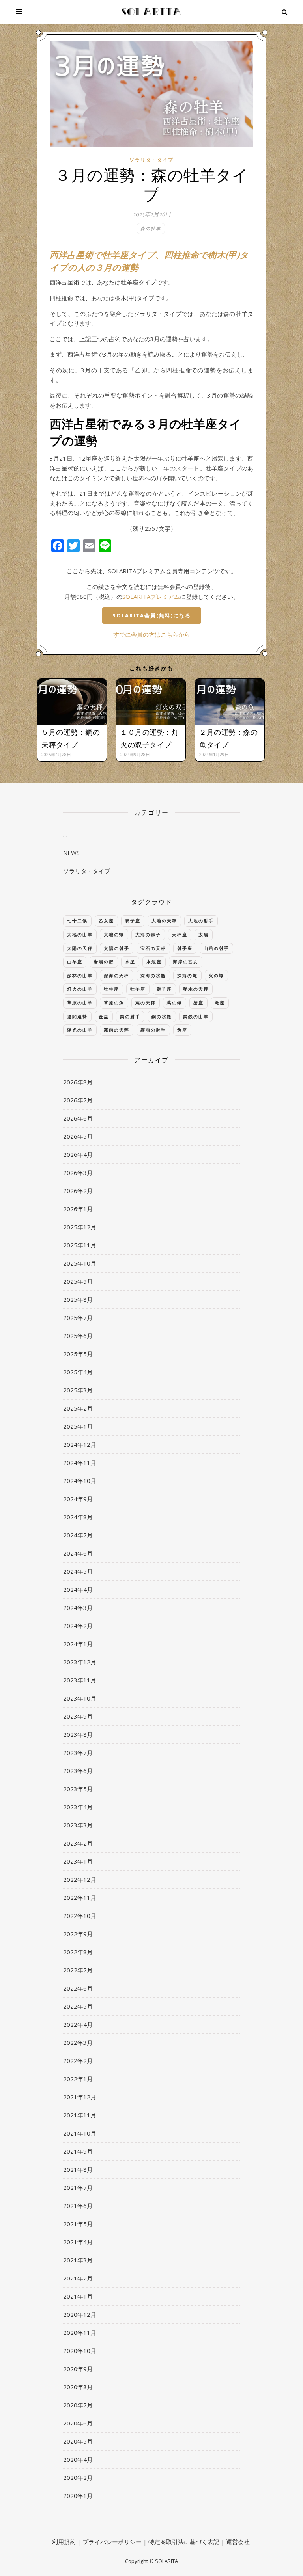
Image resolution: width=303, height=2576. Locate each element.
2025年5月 (78, 1354)
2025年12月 (80, 1227)
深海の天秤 (117, 975)
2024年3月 (78, 1608)
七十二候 (77, 921)
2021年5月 (78, 2224)
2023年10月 (80, 1698)
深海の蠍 (187, 975)
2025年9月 (78, 1281)
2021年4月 (78, 2242)
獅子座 (164, 989)
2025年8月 (78, 1299)
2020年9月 (78, 2369)
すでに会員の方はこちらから (152, 634)
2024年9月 (78, 1499)
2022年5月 (78, 2006)
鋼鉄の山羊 (196, 1016)
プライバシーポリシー (112, 2542)
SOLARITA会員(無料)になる (152, 615)
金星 (104, 1016)
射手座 (185, 948)
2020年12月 (80, 2314)
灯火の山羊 (80, 989)
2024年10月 (80, 1481)
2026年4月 (78, 1154)
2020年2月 (78, 2477)
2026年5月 (78, 1136)
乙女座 (106, 921)
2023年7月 (78, 1753)
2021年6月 (78, 2206)
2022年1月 (78, 2079)
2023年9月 (78, 1716)
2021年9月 (78, 2151)
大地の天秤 (164, 921)
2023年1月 (78, 1861)
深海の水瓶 (153, 975)
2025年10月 (80, 1263)
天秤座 (180, 934)
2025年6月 (78, 1336)
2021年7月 (78, 2188)
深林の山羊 (80, 975)
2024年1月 (78, 1644)
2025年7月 (78, 1318)
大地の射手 (201, 921)
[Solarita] (151, 12)
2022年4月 (78, 2024)
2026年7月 (78, 1100)
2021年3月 (78, 2260)
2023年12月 (80, 1662)
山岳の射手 (216, 948)
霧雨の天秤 (117, 1030)
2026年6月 (78, 1118)
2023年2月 (78, 1843)
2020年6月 (78, 2423)
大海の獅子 (148, 934)
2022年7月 (78, 1970)
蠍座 (220, 1003)
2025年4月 (78, 1372)
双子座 (133, 921)
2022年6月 (78, 1988)
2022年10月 (80, 1916)
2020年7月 (78, 2405)
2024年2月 (78, 1626)
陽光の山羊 (80, 1030)
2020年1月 (78, 2496)
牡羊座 (138, 989)
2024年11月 (80, 1463)
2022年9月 (78, 1934)
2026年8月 (78, 1082)
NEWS (71, 853)
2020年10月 (80, 2351)
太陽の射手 (117, 948)
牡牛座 (111, 989)
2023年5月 (78, 1789)
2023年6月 (78, 1771)
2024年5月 (78, 1571)
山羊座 (75, 962)
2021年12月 (80, 2097)
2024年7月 (78, 1535)
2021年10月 (80, 2133)
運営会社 (238, 2542)
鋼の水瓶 (162, 1016)
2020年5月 (78, 2441)
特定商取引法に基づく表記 (184, 2542)
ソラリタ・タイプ (151, 160)
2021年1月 (78, 2296)
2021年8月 (78, 2169)
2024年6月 (78, 1553)
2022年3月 (78, 2043)
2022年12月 (80, 1879)
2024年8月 (78, 1517)
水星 (130, 962)
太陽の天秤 (80, 948)
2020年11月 (80, 2333)
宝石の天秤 (153, 948)
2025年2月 (78, 1408)
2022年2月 (78, 2061)
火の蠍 (216, 975)
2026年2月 (78, 1191)
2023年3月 (78, 1825)
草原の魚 (114, 1003)
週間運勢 (77, 1016)
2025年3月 (78, 1390)
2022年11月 (80, 1898)
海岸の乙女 (186, 962)
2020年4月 (78, 2459)
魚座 (182, 1030)
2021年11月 (80, 2115)
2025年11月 (80, 1245)
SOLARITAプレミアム (151, 597)
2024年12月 (80, 1444)
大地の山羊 (80, 934)
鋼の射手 (130, 1016)
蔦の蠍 (175, 1003)
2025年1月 (78, 1426)
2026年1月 (78, 1209)
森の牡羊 (151, 228)
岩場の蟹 (104, 962)
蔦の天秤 (146, 1003)
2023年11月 (80, 1680)
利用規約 (64, 2542)
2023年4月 (78, 1807)
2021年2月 (78, 2278)
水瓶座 (154, 962)
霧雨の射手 (153, 1030)
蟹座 (198, 1003)
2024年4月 (78, 1589)
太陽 (204, 934)
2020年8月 (78, 2387)
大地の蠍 (114, 934)
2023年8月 (78, 1734)
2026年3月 (78, 1173)
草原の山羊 (80, 1003)
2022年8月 (78, 1952)
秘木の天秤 (196, 989)
